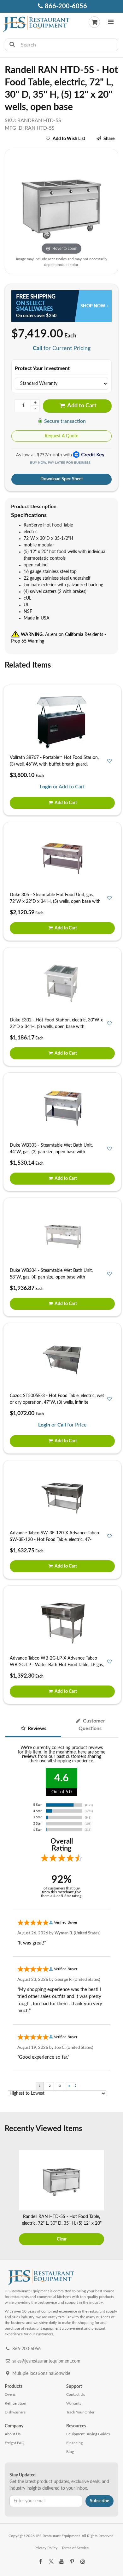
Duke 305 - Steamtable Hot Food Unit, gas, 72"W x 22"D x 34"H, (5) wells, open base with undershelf (55, 902)
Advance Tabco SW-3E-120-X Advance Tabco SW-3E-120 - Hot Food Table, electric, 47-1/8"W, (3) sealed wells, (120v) (54, 1540)
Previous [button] (9, 2199)
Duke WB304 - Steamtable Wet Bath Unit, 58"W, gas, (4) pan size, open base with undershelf (51, 1277)
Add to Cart (81, 406)
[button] (111, 23)
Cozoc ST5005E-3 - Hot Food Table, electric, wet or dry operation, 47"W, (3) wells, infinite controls (57, 1402)
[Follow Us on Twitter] (51, 2562)
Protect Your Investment (42, 368)
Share (109, 139)
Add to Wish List (69, 139)
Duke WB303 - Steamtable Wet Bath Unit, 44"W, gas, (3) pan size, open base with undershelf (51, 1152)
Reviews (36, 1729)
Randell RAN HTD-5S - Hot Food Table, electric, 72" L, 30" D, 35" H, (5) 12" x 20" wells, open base (62, 2223)
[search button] (12, 45)
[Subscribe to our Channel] (61, 2562)
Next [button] (114, 2199)
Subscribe (100, 2501)
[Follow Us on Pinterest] (72, 2562)
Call (37, 348)
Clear (62, 2239)
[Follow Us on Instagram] (83, 2562)
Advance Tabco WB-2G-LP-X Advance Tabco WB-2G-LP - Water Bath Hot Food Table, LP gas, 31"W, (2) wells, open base (57, 1665)
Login (46, 787)
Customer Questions (92, 1725)
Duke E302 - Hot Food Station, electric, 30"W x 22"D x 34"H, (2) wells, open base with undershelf (56, 1027)
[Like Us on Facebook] (40, 2562)
